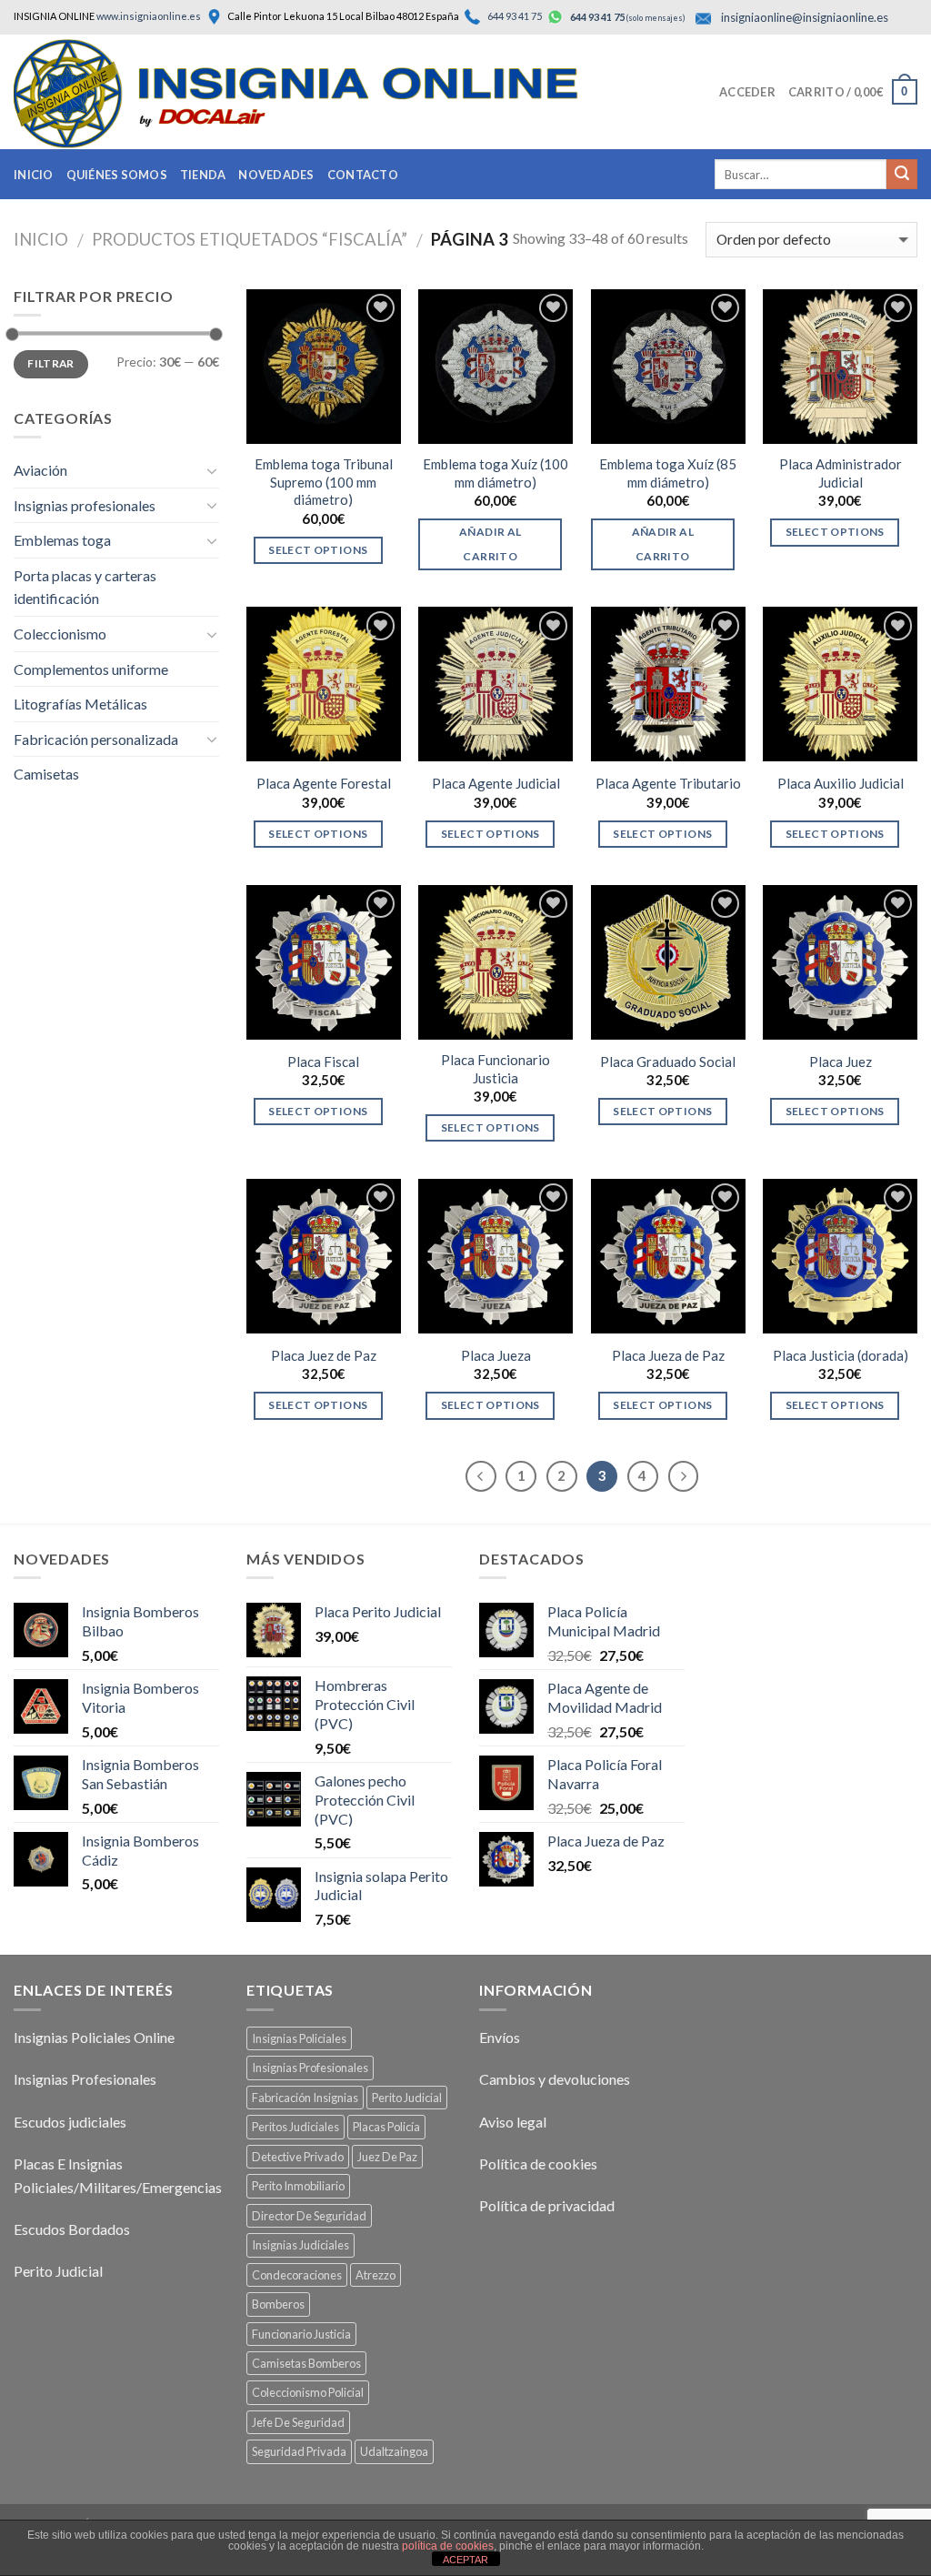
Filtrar (51, 363)
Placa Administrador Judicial (841, 473)
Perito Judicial (58, 2271)
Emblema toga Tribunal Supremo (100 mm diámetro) (324, 482)
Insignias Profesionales (85, 2079)
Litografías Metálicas (80, 704)
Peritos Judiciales (295, 2127)
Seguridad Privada (299, 2451)
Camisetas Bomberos (306, 2363)
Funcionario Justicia (301, 2334)
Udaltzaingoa (394, 2451)
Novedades (276, 175)
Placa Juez (841, 1062)
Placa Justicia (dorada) (841, 1355)
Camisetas (46, 774)
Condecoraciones (297, 2275)
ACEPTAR (465, 2560)
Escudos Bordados (72, 2229)
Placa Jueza (496, 1355)
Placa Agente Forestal (324, 783)
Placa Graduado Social (668, 1062)
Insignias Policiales (299, 2038)
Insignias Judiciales (300, 2245)
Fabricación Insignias (305, 2098)
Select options (318, 550)
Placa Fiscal (323, 1062)
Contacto (363, 175)
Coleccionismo (60, 634)
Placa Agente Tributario (668, 783)
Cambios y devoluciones (555, 2079)
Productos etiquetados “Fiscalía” (250, 239)
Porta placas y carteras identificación (85, 587)
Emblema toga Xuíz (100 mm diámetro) (496, 473)
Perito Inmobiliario (298, 2186)
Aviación (40, 470)
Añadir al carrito (490, 543)
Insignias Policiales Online (94, 2037)
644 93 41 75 (514, 16)
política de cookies (448, 2546)
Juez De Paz (387, 2157)
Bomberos (278, 2304)
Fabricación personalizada (96, 739)
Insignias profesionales (85, 505)
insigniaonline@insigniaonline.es (805, 17)
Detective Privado (298, 2157)
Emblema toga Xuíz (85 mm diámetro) (668, 473)
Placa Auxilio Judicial (841, 783)
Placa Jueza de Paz (668, 1355)
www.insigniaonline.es (149, 16)
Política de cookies (538, 2163)
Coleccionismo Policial (308, 2392)
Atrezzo (375, 2275)
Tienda (203, 175)
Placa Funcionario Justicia (496, 1069)
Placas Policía (386, 2127)
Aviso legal (513, 2122)
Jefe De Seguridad (298, 2422)
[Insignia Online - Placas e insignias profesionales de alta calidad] (332, 94)
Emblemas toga (62, 540)
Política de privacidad (547, 2205)
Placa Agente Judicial (496, 783)
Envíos (500, 2037)
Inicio (34, 175)
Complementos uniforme (91, 669)
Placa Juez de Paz (324, 1355)
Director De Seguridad (309, 2216)
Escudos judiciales (70, 2122)
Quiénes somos (117, 175)
